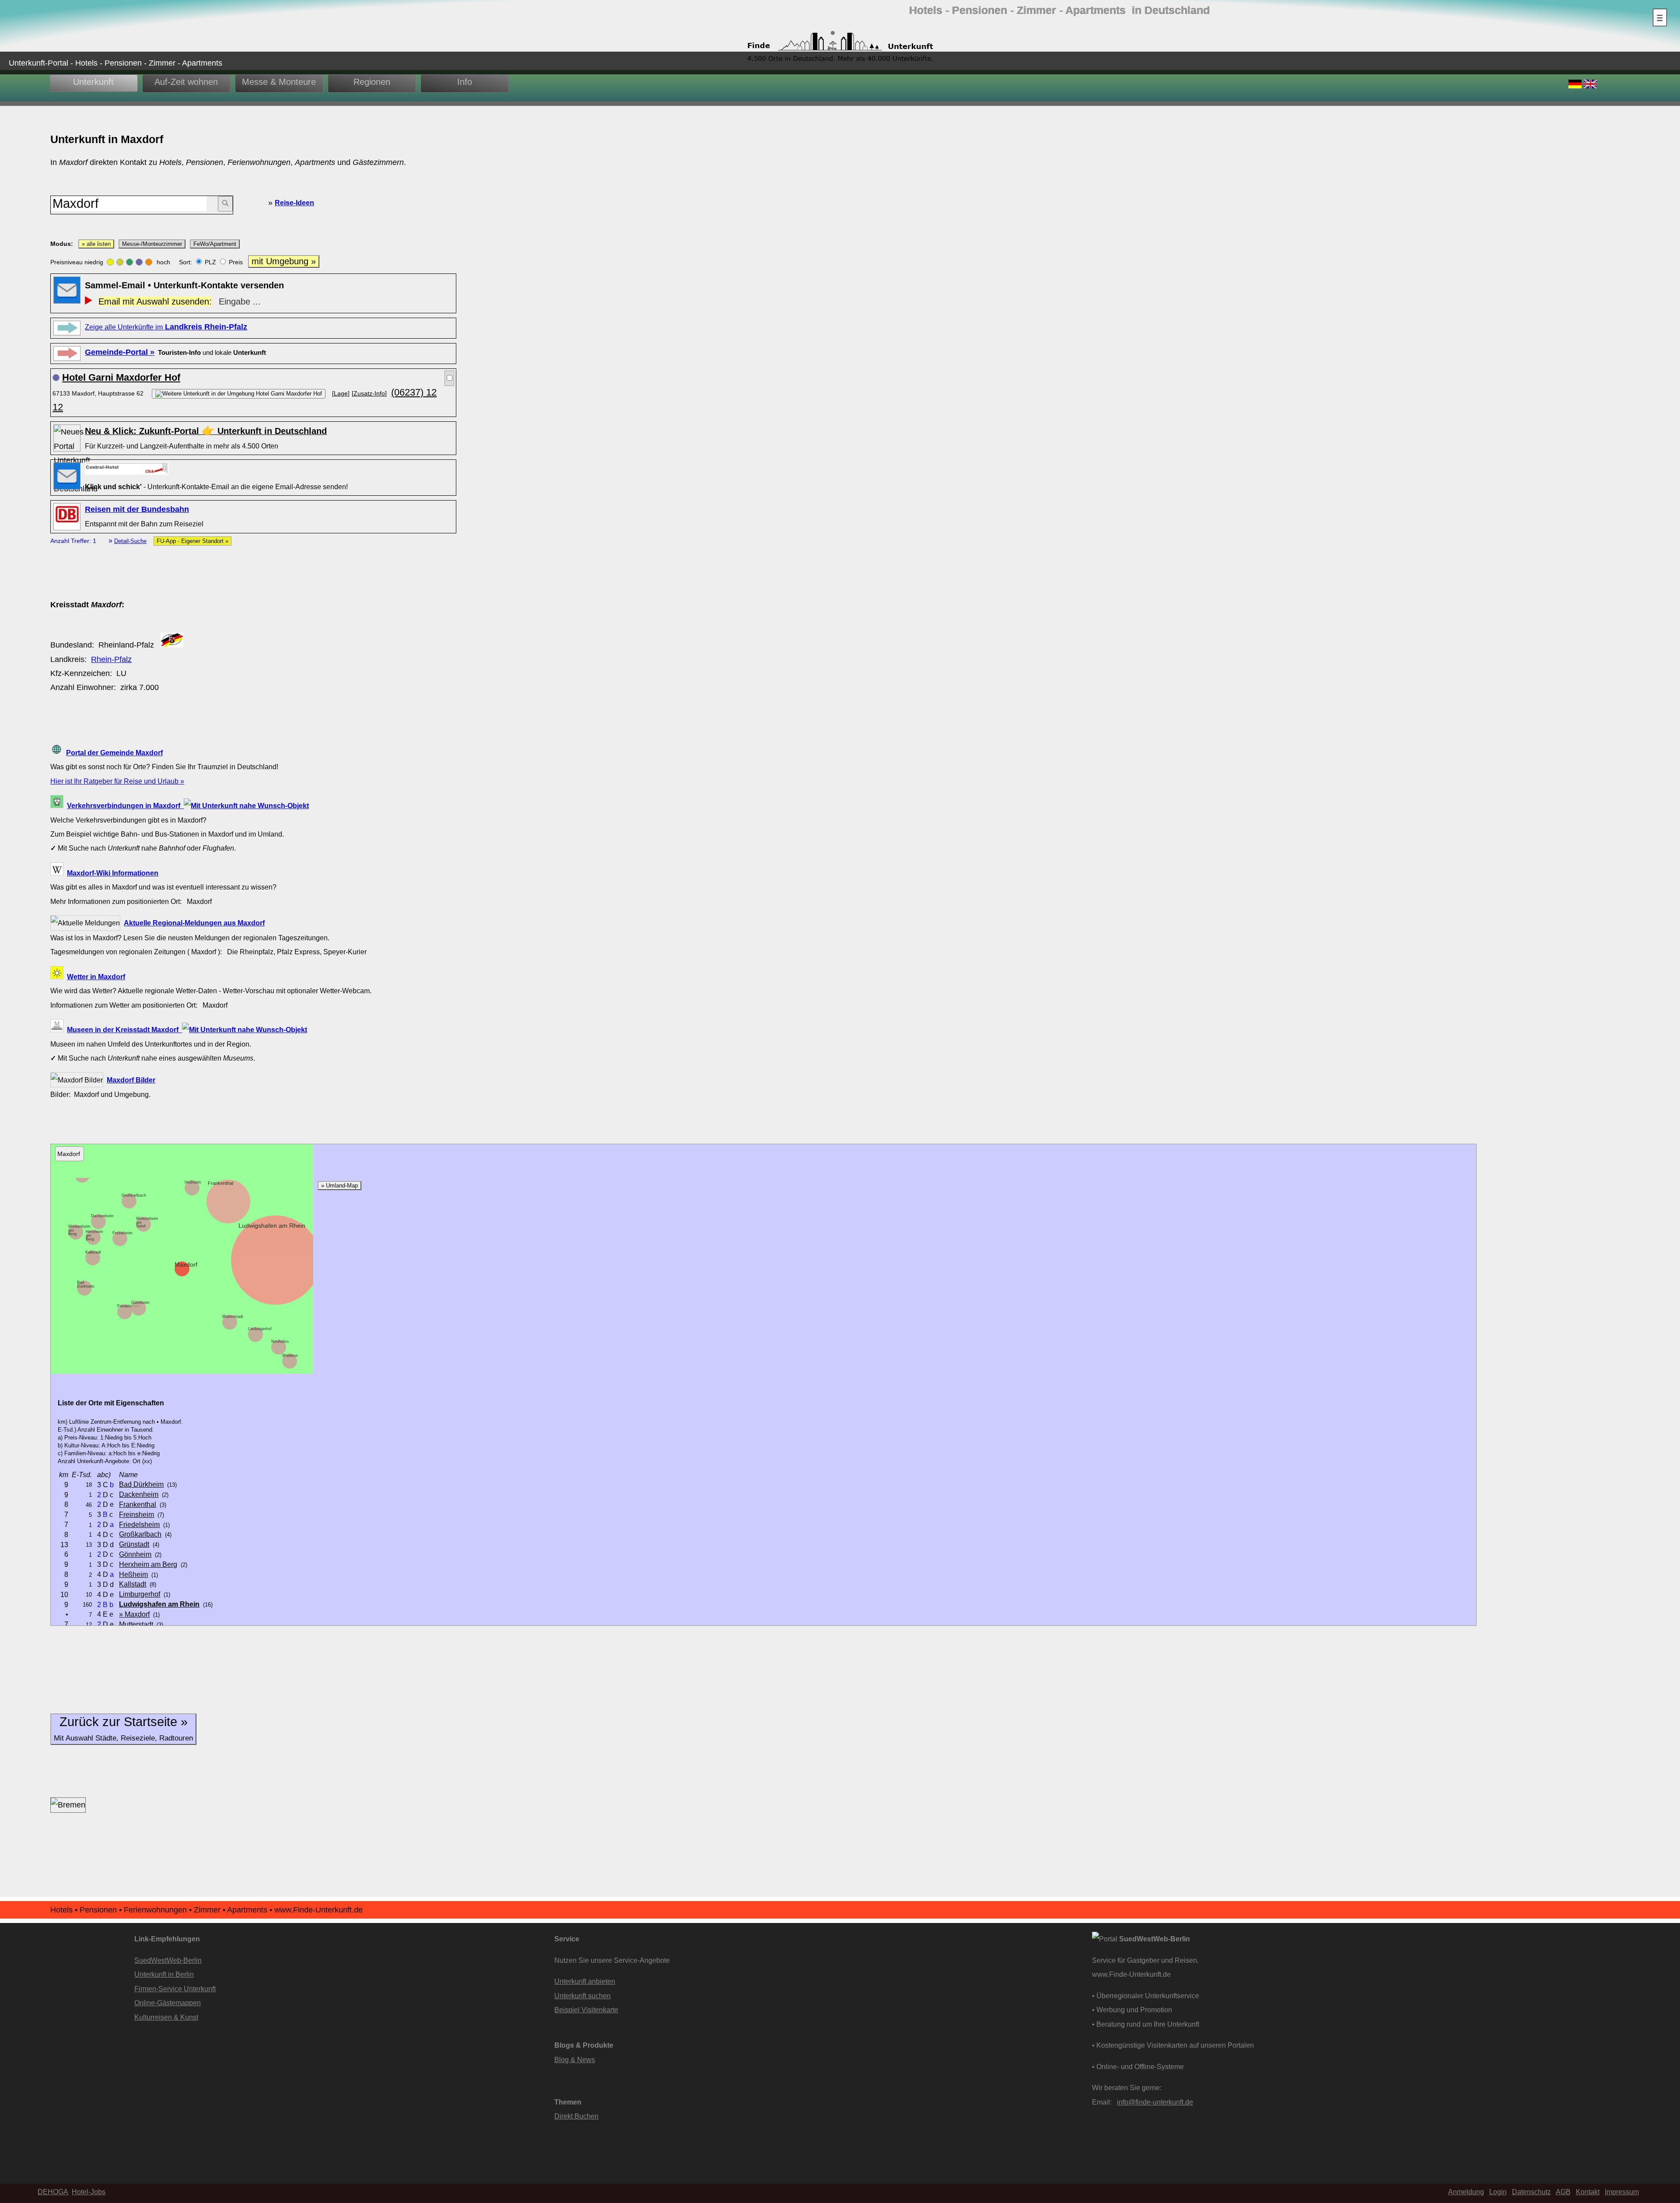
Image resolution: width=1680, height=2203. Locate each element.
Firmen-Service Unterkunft (175, 1989)
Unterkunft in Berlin (164, 1974)
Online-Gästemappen (168, 2003)
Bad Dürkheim (86, 1284)
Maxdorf (186, 1264)
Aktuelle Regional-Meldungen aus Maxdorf (194, 923)
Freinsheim (122, 1233)
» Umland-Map (339, 1186)
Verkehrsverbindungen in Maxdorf (125, 806)
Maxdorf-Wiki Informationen (113, 873)
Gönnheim (140, 1303)
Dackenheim (102, 1216)
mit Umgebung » (284, 261)
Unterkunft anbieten (585, 1981)
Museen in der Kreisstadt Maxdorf (124, 1030)
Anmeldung (1466, 2192)
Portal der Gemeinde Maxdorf (114, 753)
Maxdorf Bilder (131, 1080)
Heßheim (193, 1182)
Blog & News (575, 2059)
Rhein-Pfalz (111, 659)
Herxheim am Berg (148, 1564)
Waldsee (290, 1355)
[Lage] (341, 393)
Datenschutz (1531, 2192)
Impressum (1622, 2192)
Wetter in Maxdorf (96, 977)
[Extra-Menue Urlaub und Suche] (1660, 18)
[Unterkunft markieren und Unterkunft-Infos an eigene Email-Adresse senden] (127, 468)
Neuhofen (280, 1341)
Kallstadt (93, 1252)
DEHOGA (53, 2192)
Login (1498, 2192)
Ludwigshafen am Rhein (272, 1226)
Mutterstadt (233, 1317)
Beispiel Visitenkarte (586, 2010)
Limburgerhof (260, 1329)
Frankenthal (220, 1183)
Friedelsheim (129, 1306)
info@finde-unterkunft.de (1155, 2102)
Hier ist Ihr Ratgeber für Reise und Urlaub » (117, 781)
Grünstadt (134, 1544)
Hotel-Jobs (89, 2192)
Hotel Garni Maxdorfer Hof (121, 377)
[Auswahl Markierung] (449, 378)
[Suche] (225, 204)
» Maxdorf (134, 1614)
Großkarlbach (134, 1195)
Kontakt (1588, 2192)
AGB (1563, 2192)
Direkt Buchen (576, 2116)
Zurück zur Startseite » (123, 1728)
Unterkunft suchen (583, 1996)
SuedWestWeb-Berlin (168, 1960)
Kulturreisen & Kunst (166, 2017)
